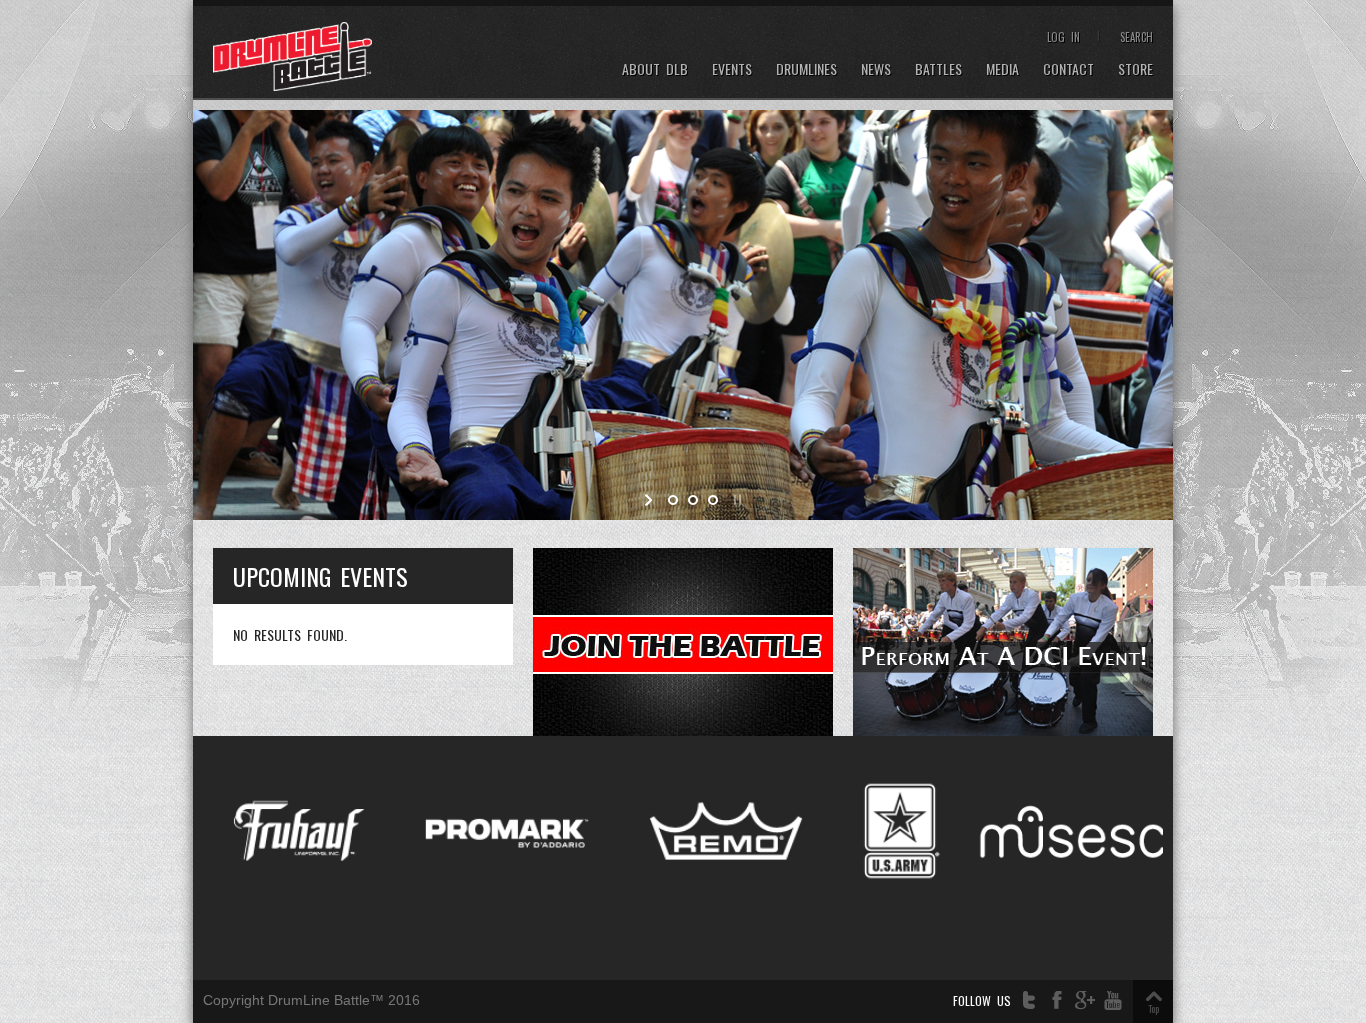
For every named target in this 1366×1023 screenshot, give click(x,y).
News (876, 69)
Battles (938, 69)
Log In (1063, 37)
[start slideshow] (650, 500)
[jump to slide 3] (713, 500)
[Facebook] (1057, 1000)
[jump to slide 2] (693, 500)
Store (1135, 69)
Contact (1068, 69)
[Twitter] (1029, 1000)
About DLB (655, 69)
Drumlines (806, 69)
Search (1136, 37)
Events (732, 69)
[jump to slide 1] (673, 500)
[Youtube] (1113, 1000)
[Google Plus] (1085, 1000)
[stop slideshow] (735, 500)
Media (1002, 69)
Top (1153, 1008)
